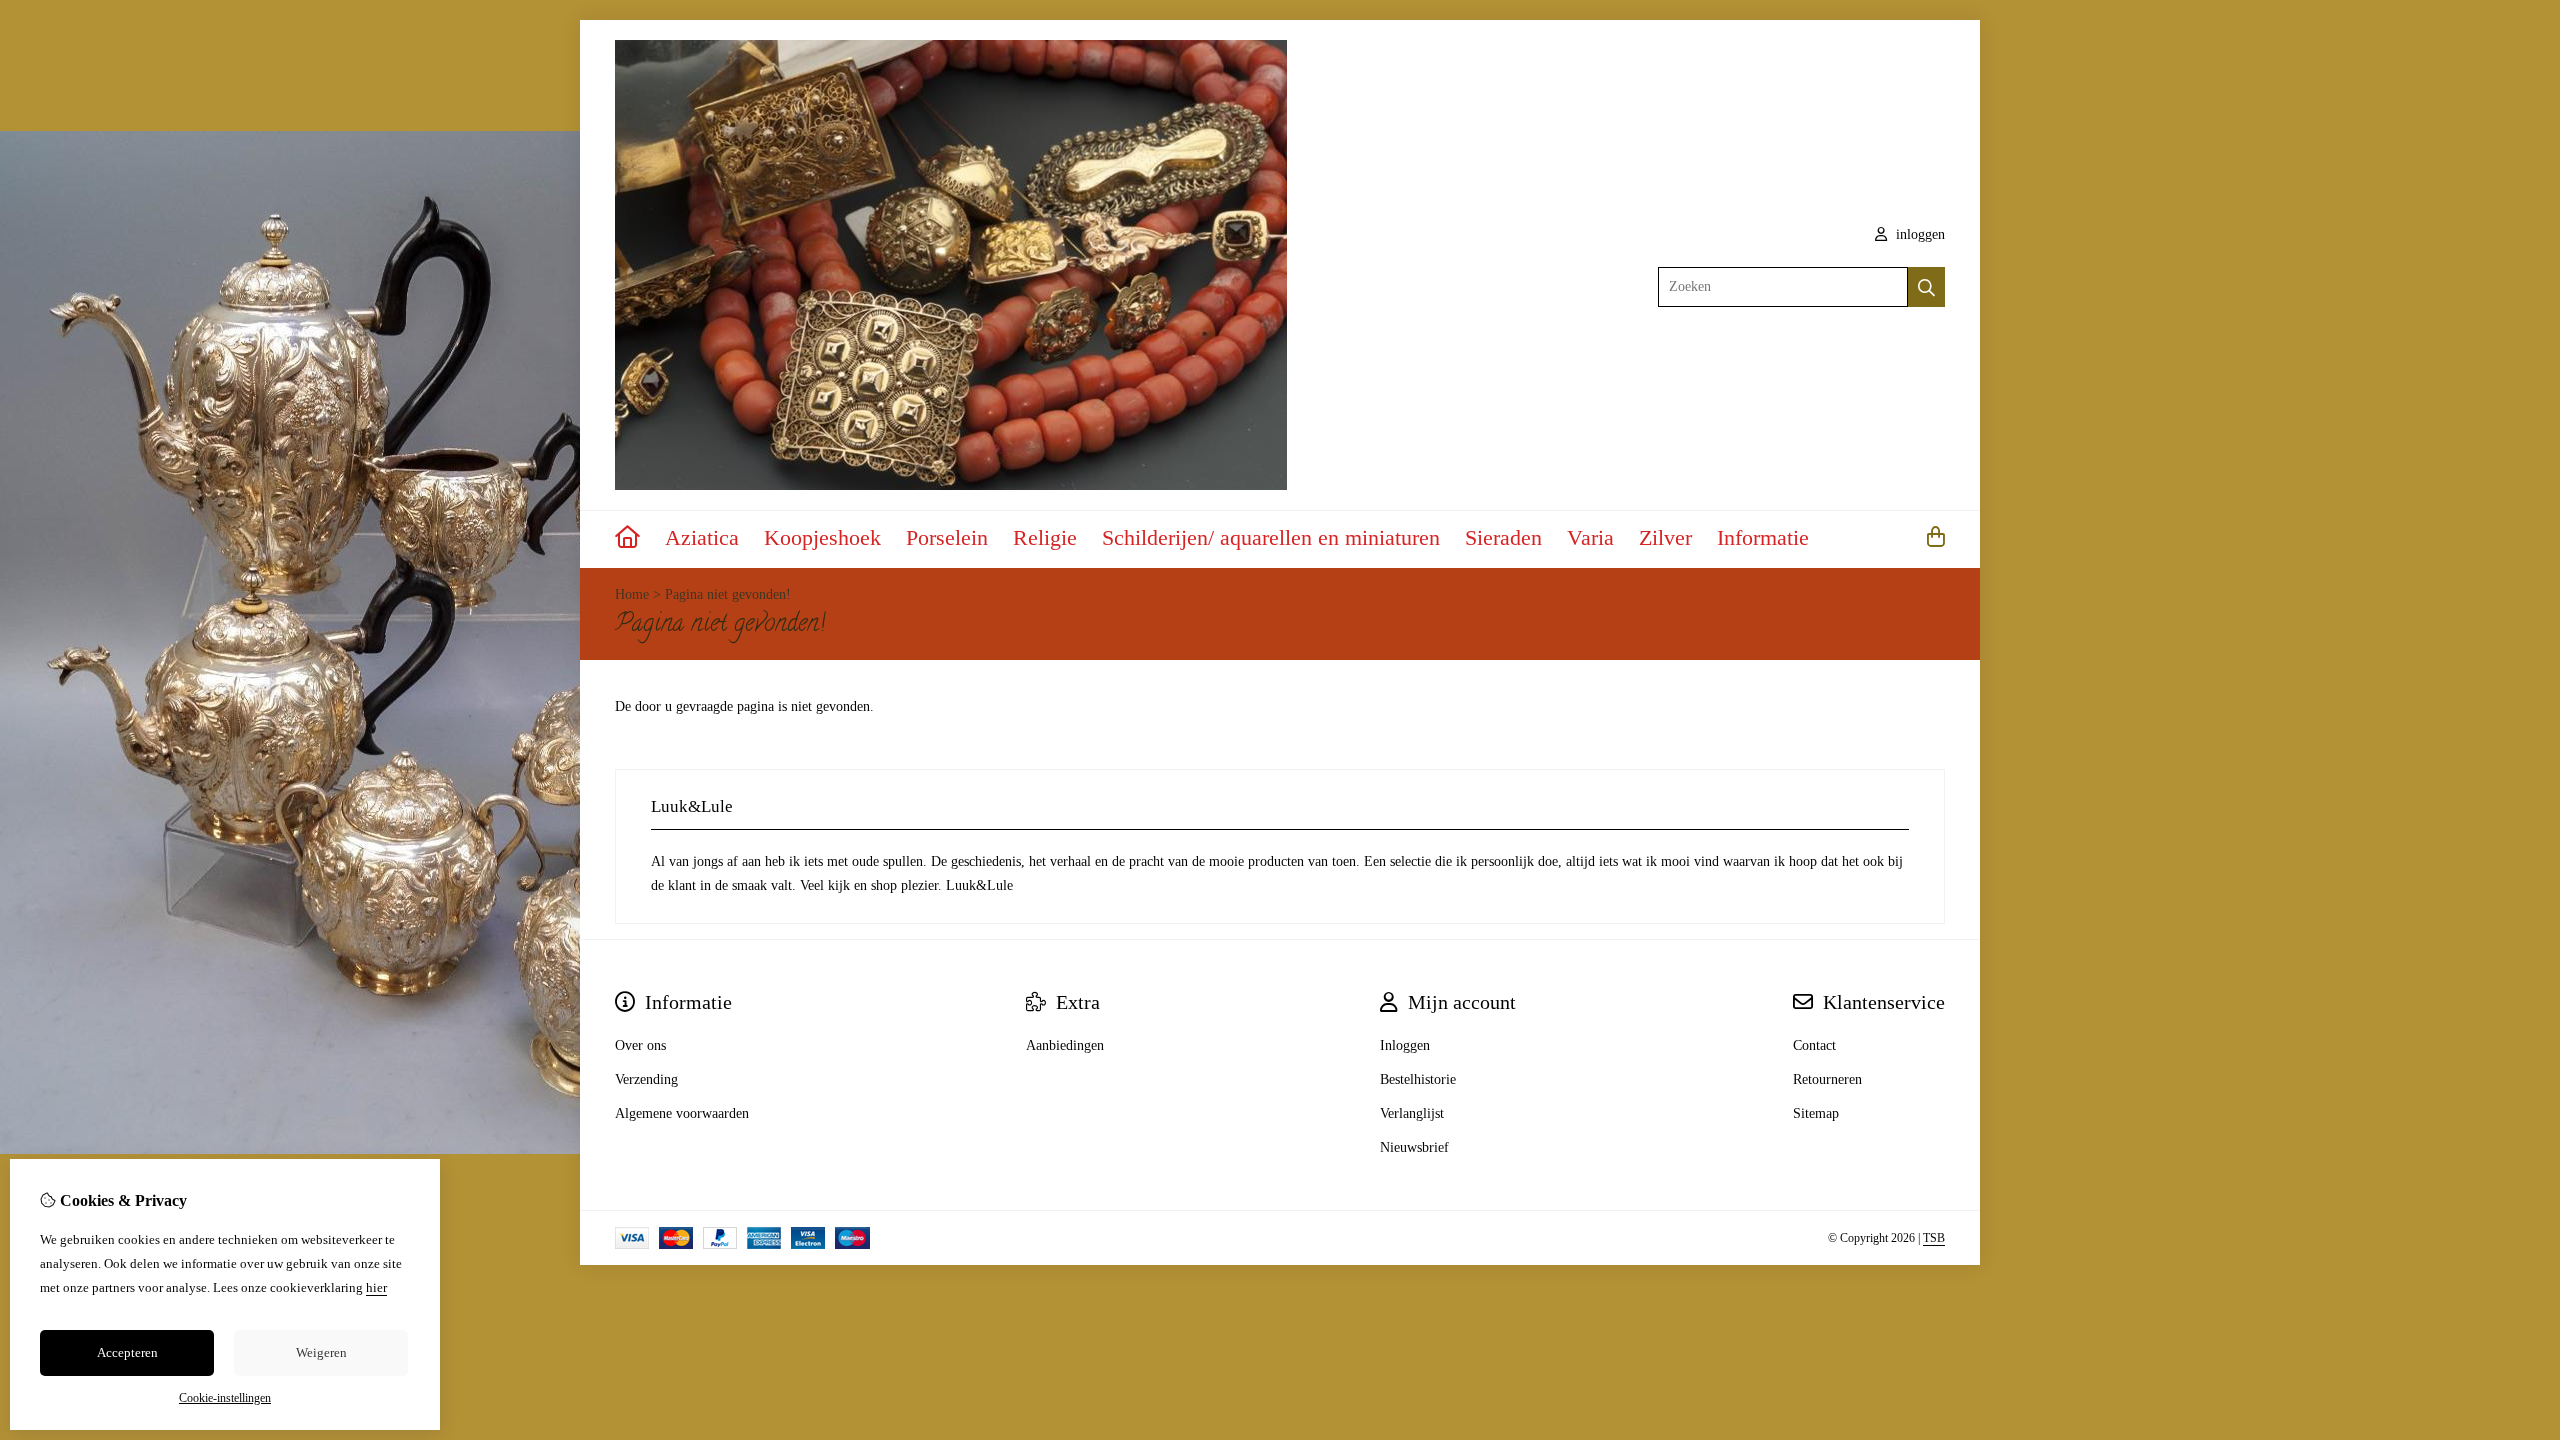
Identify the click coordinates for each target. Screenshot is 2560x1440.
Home (632, 594)
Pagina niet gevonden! (728, 594)
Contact (1814, 1045)
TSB (1934, 1238)
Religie (1045, 537)
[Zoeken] (1926, 287)
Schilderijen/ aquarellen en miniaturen (1271, 537)
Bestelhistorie (1418, 1079)
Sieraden (1503, 537)
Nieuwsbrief (1414, 1147)
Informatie (1763, 537)
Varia (1590, 537)
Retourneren (1827, 1079)
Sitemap (1816, 1113)
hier (376, 1287)
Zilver (1665, 537)
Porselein (947, 537)
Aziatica (702, 537)
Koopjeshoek (822, 537)
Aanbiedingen (1065, 1045)
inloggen (1918, 234)
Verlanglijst (1412, 1113)
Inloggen (1405, 1045)
